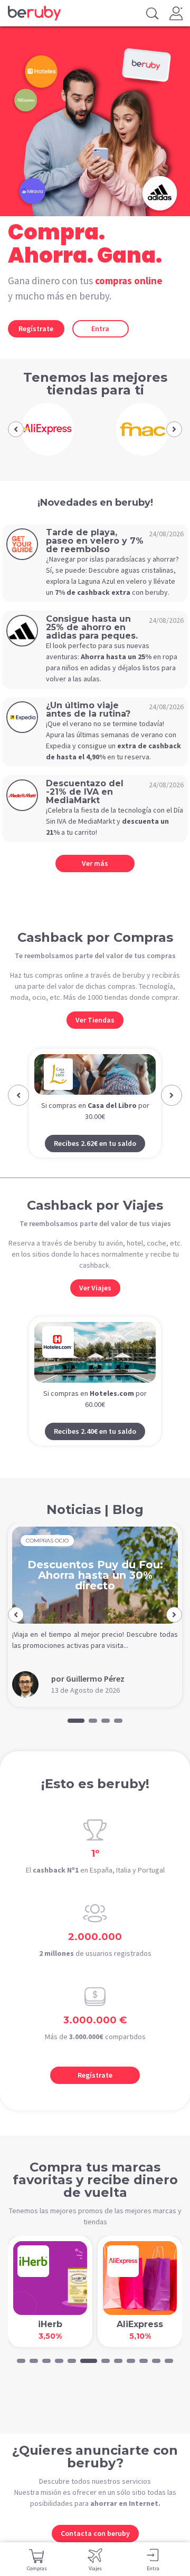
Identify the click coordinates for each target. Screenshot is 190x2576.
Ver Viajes (95, 1308)
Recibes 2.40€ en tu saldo (95, 1451)
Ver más (95, 863)
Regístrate (36, 329)
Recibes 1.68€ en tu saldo (101, 1163)
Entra (100, 329)
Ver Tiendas (95, 1020)
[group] (47, 429)
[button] (16, 429)
